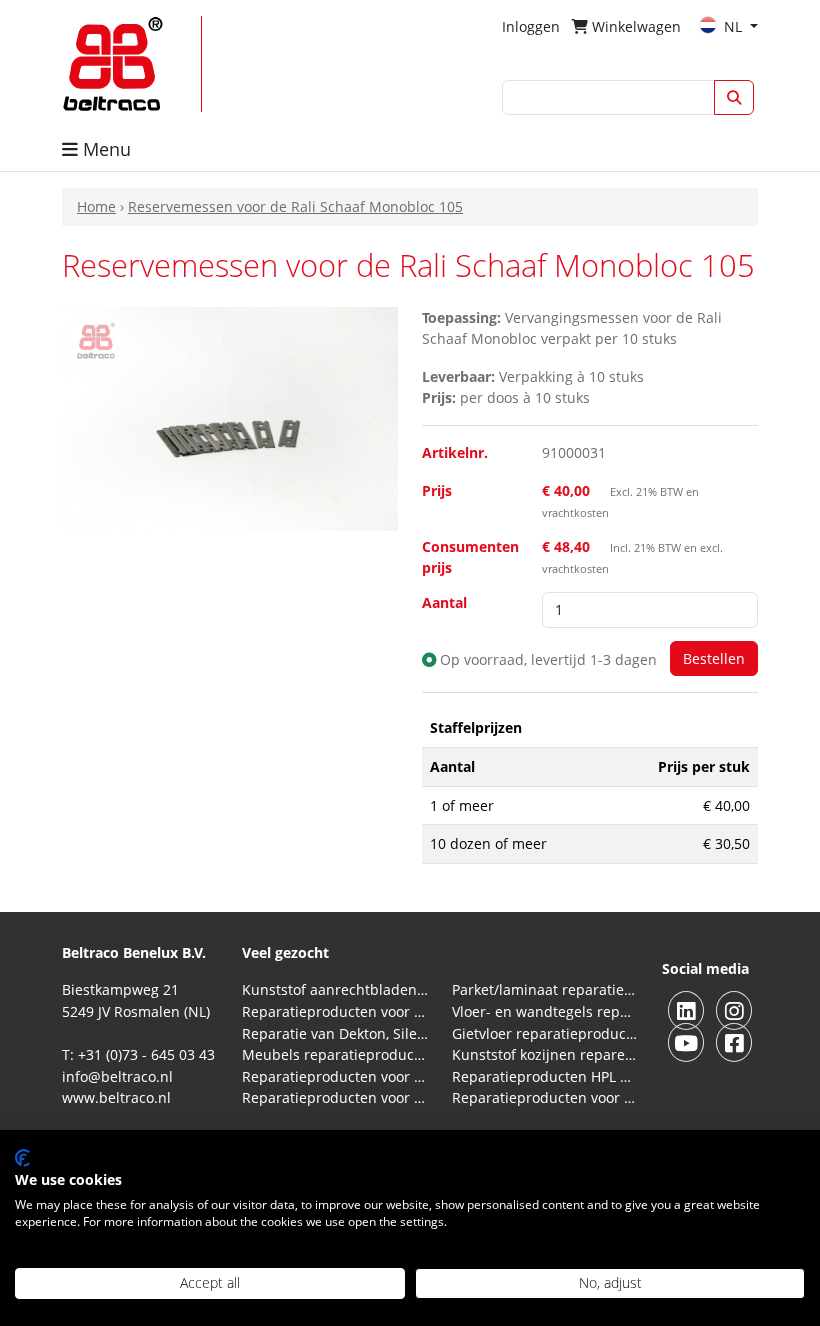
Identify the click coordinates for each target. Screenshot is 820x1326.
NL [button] (735, 26)
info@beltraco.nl (117, 1076)
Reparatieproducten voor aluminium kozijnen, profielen (545, 1097)
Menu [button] (104, 149)
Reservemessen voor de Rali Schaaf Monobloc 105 (295, 206)
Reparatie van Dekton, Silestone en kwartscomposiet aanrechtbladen (335, 1033)
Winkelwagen (634, 26)
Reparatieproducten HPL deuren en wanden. (545, 1076)
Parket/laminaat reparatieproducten (545, 989)
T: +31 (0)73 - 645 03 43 (138, 1054)
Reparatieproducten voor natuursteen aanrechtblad (335, 1011)
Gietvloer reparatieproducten (545, 1033)
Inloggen (531, 26)
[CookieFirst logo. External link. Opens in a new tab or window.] (22, 1158)
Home (96, 206)
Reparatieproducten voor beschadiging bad (335, 1076)
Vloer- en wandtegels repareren (545, 1011)
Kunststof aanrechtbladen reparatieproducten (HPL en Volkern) (335, 989)
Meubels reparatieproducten (335, 1054)
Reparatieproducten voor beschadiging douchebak (335, 1097)
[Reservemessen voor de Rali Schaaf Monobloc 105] (230, 416)
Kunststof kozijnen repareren (545, 1054)
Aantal (444, 602)
